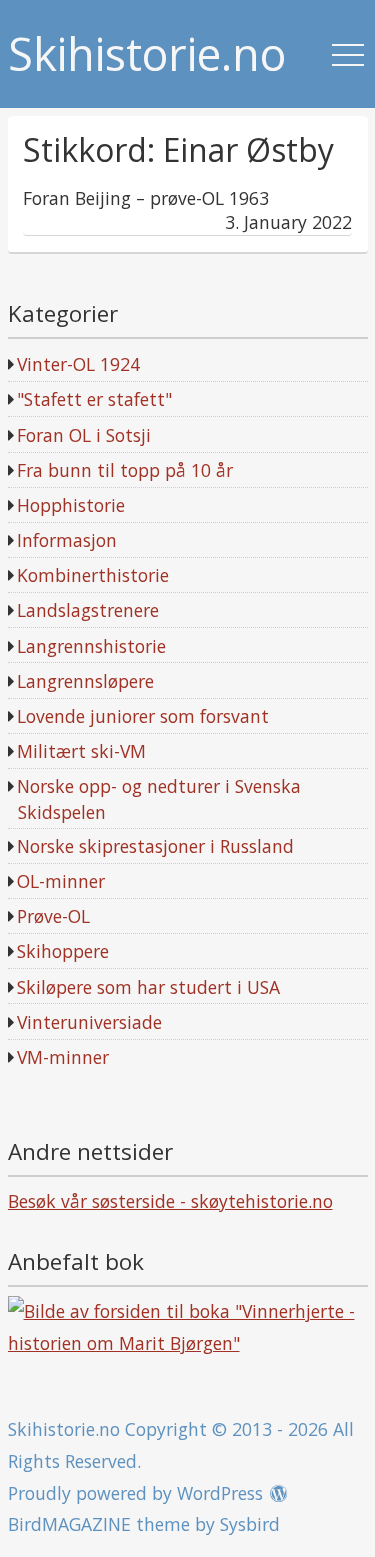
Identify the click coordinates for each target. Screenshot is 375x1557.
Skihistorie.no (147, 54)
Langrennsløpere (85, 681)
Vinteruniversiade (89, 1022)
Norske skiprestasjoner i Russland (155, 846)
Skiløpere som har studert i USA (148, 987)
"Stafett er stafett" (94, 399)
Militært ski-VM (81, 751)
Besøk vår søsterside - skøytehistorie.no (170, 1201)
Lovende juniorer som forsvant (143, 716)
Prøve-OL (53, 916)
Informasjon (67, 540)
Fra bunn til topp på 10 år (125, 470)
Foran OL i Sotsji (84, 435)
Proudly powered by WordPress (135, 1493)
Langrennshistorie (91, 646)
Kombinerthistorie (93, 575)
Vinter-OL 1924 (78, 364)
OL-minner (61, 881)
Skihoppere (63, 951)
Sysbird (250, 1524)
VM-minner (63, 1057)
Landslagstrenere (88, 610)
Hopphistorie (71, 505)
